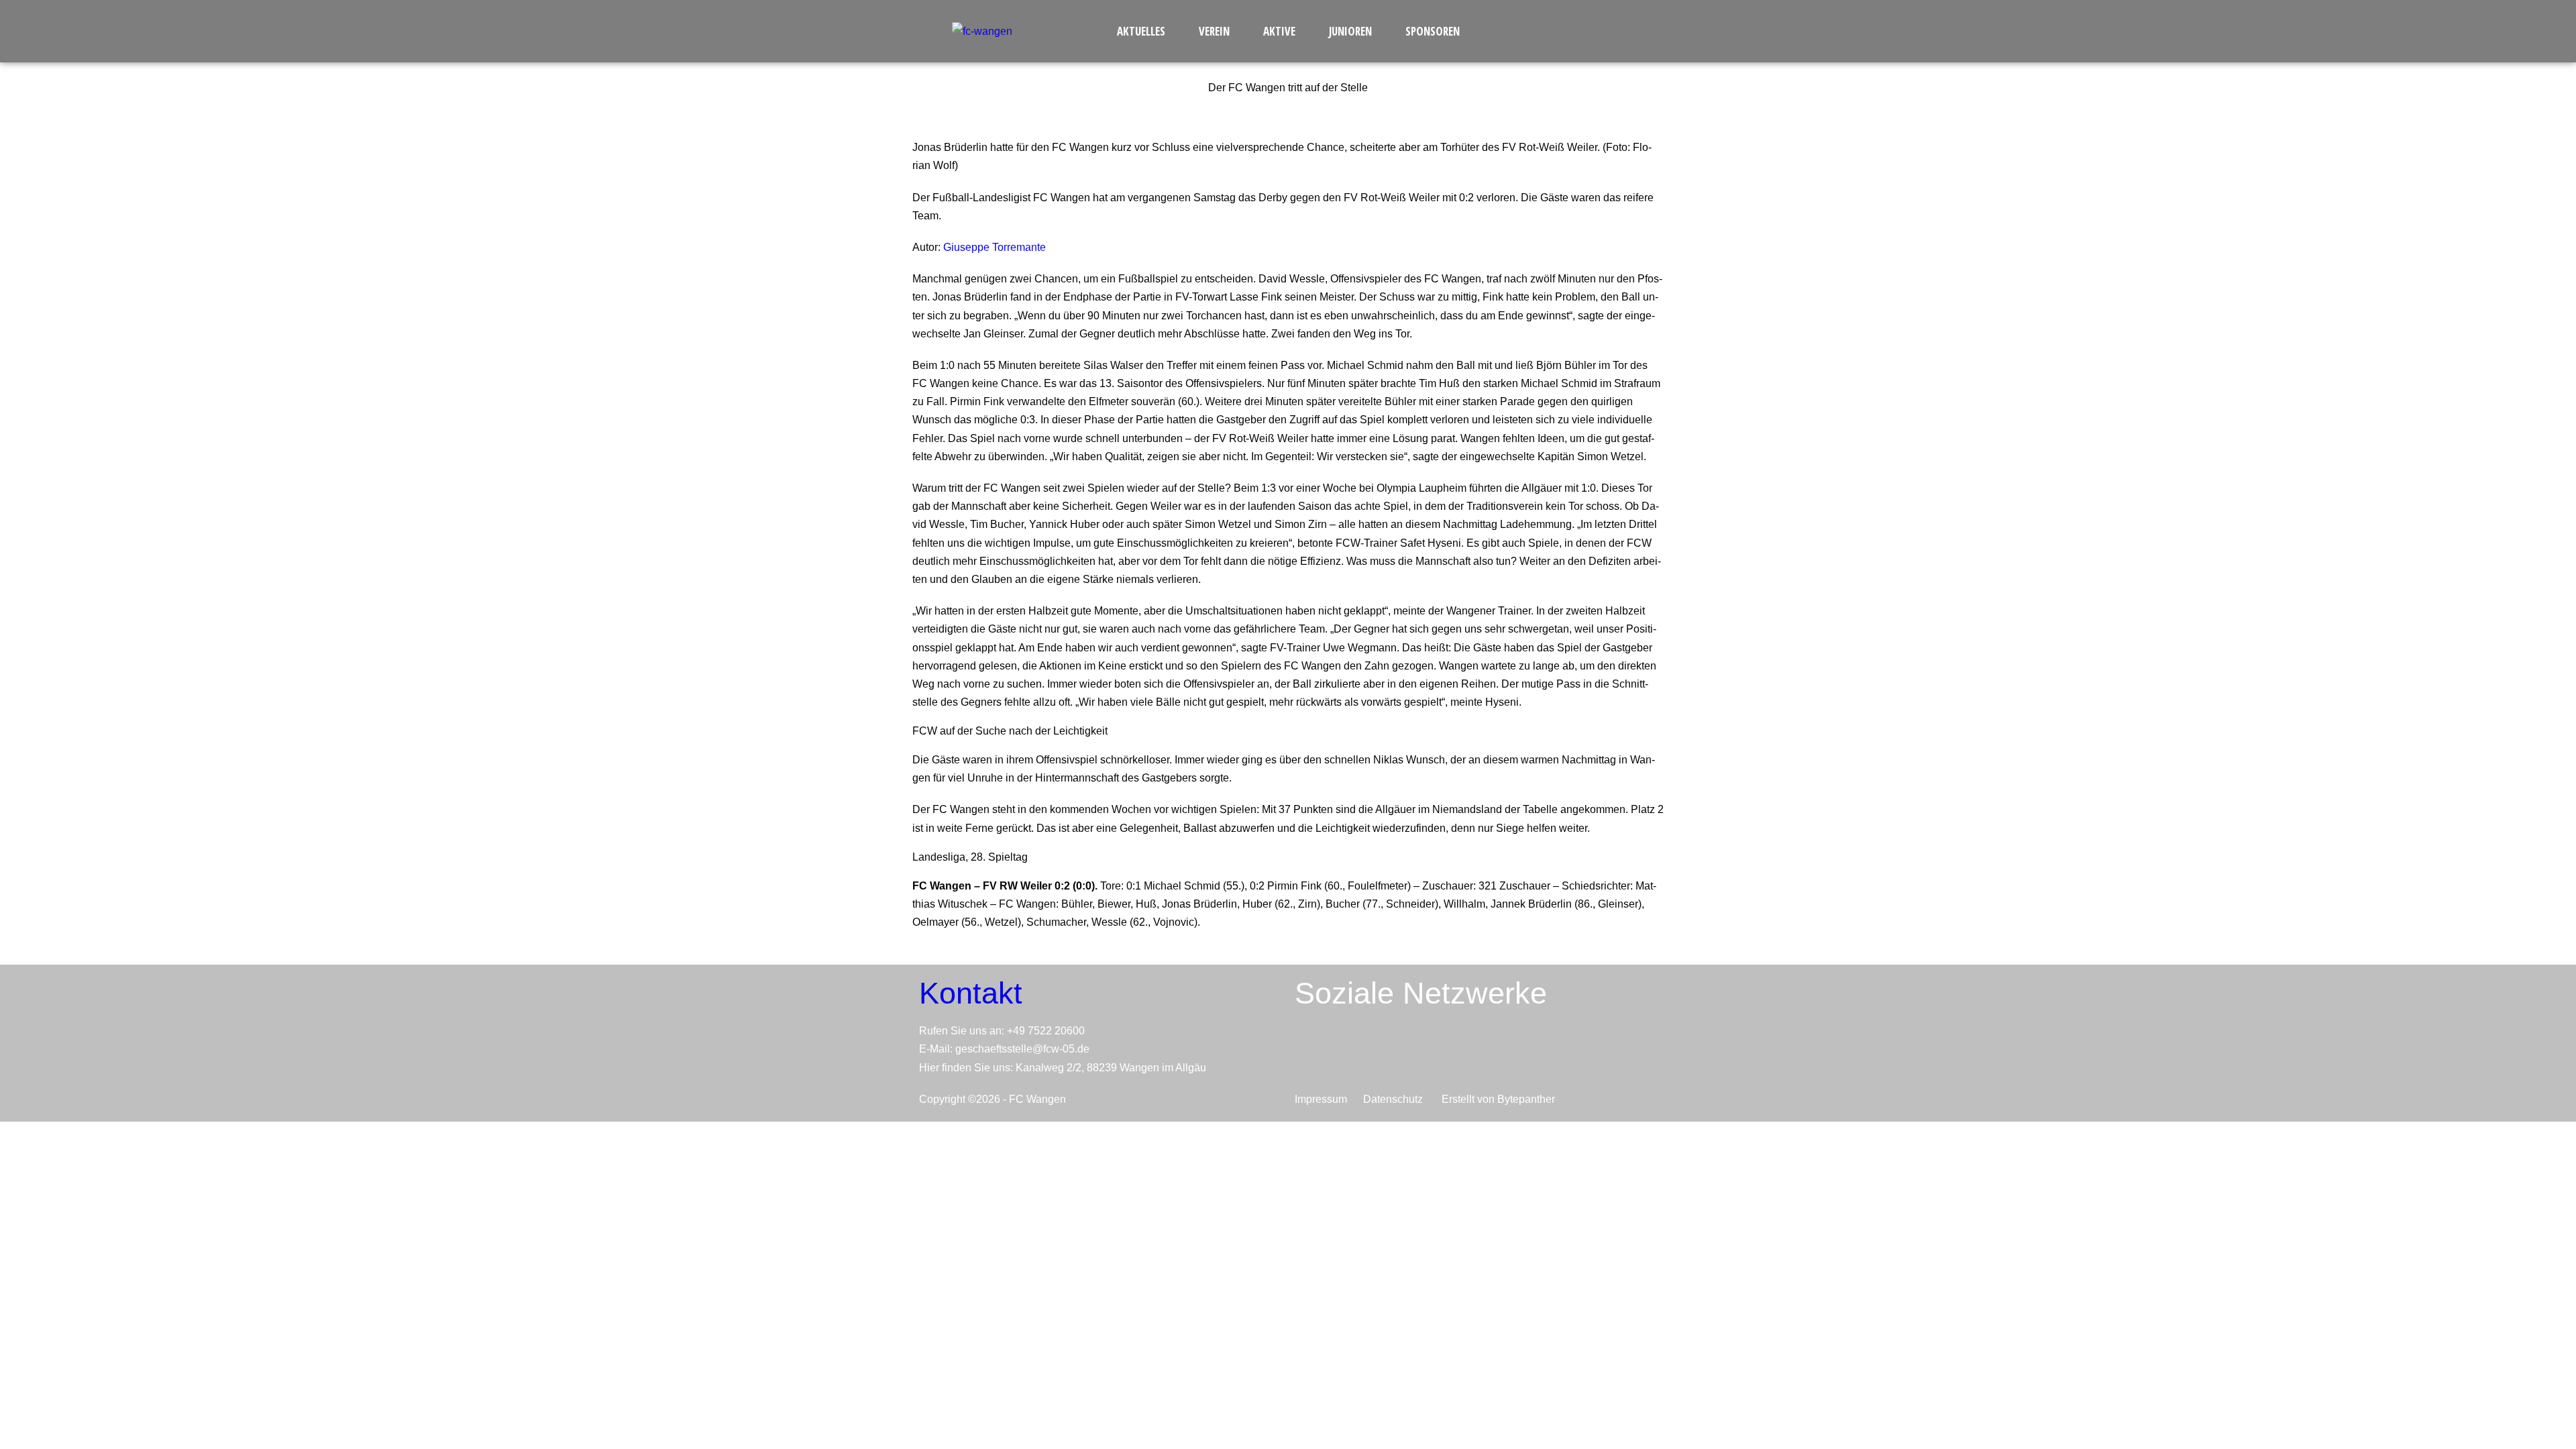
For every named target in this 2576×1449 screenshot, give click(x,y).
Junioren (1350, 31)
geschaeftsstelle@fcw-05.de (1022, 1049)
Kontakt (971, 993)
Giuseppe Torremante (995, 247)
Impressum (1324, 1099)
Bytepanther (1526, 1099)
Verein (1214, 31)
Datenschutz (1398, 1099)
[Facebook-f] (1367, 1052)
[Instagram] (1423, 1052)
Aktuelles (1141, 31)
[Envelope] (1311, 1052)
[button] (1144, 31)
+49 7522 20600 (1046, 1031)
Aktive (1279, 31)
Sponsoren (1433, 31)
